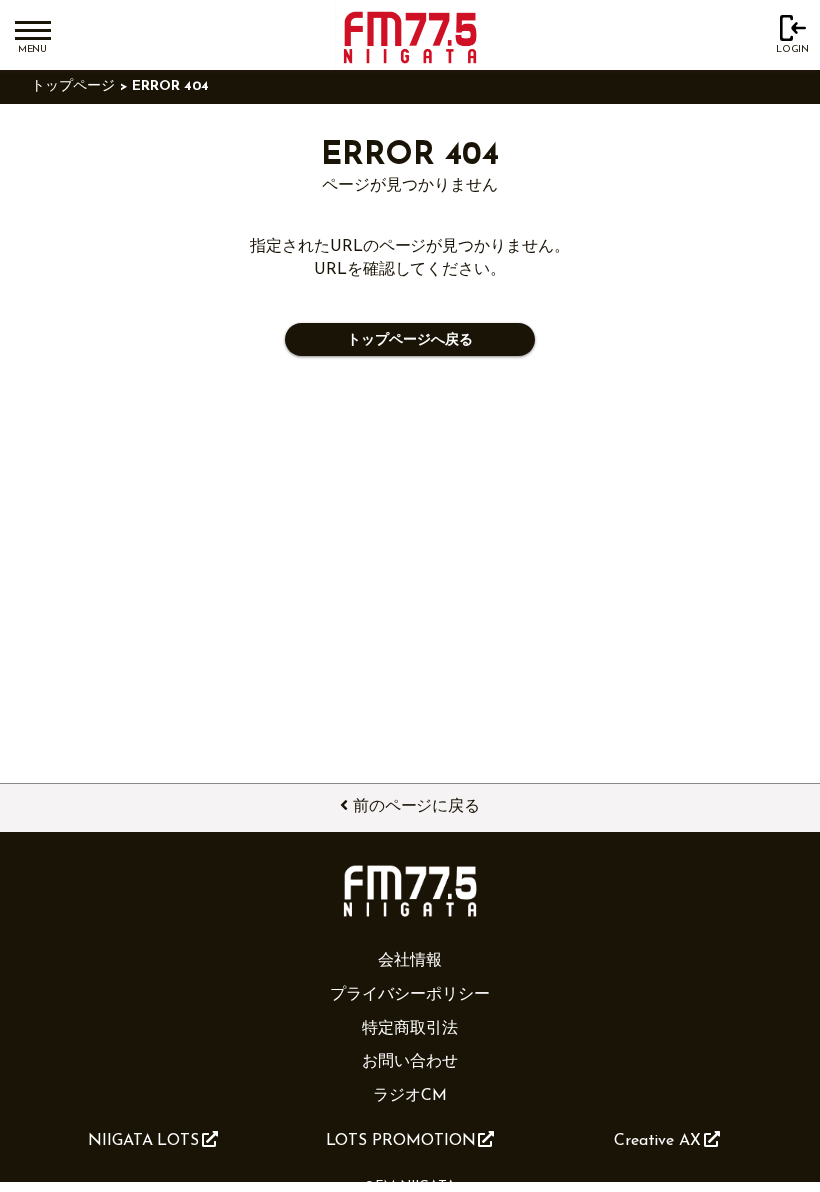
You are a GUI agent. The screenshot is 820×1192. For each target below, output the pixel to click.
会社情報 (410, 961)
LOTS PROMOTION (401, 1141)
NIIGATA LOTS (143, 1141)
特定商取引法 (410, 1029)
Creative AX (657, 1141)
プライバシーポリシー (409, 995)
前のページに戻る (416, 807)
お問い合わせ (410, 1062)
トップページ (73, 86)
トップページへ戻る (409, 340)
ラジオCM (410, 1096)
